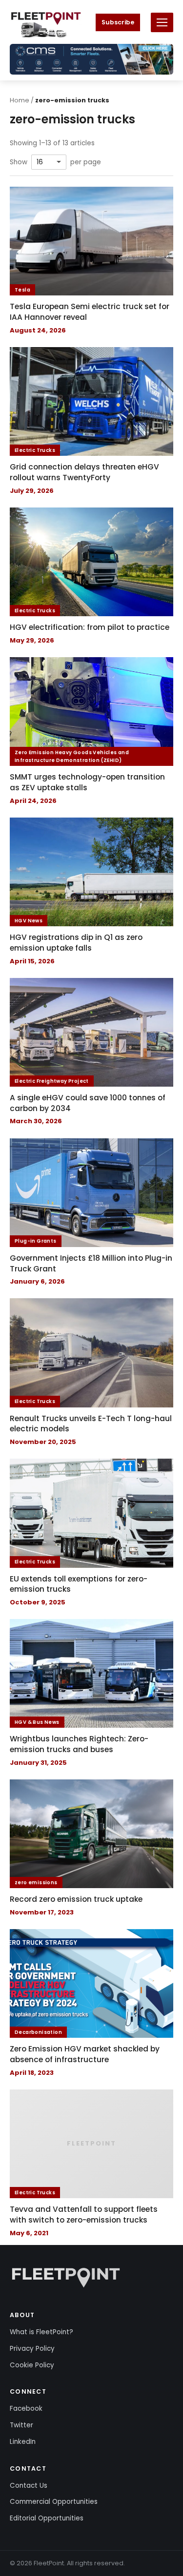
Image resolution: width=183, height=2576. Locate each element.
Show (19, 162)
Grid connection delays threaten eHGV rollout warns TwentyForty (84, 472)
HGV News (29, 921)
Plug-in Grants (36, 1241)
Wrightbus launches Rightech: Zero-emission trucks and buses (79, 1744)
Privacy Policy (32, 2349)
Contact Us (29, 2486)
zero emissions (36, 1883)
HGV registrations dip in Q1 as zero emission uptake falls (76, 943)
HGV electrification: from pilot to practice (90, 627)
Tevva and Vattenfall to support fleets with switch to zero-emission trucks (84, 2215)
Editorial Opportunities (47, 2518)
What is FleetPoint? (41, 2332)
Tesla (22, 290)
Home (20, 100)
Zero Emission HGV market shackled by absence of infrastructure (85, 2054)
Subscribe (118, 22)
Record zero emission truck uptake (76, 1899)
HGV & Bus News (37, 1722)
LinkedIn (23, 2442)
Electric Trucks (35, 450)
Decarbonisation (38, 2032)
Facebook (26, 2409)
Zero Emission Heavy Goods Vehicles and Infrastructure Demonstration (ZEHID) (72, 756)
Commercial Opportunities (54, 2502)
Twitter (21, 2425)
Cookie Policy (32, 2365)
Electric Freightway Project (52, 1081)
